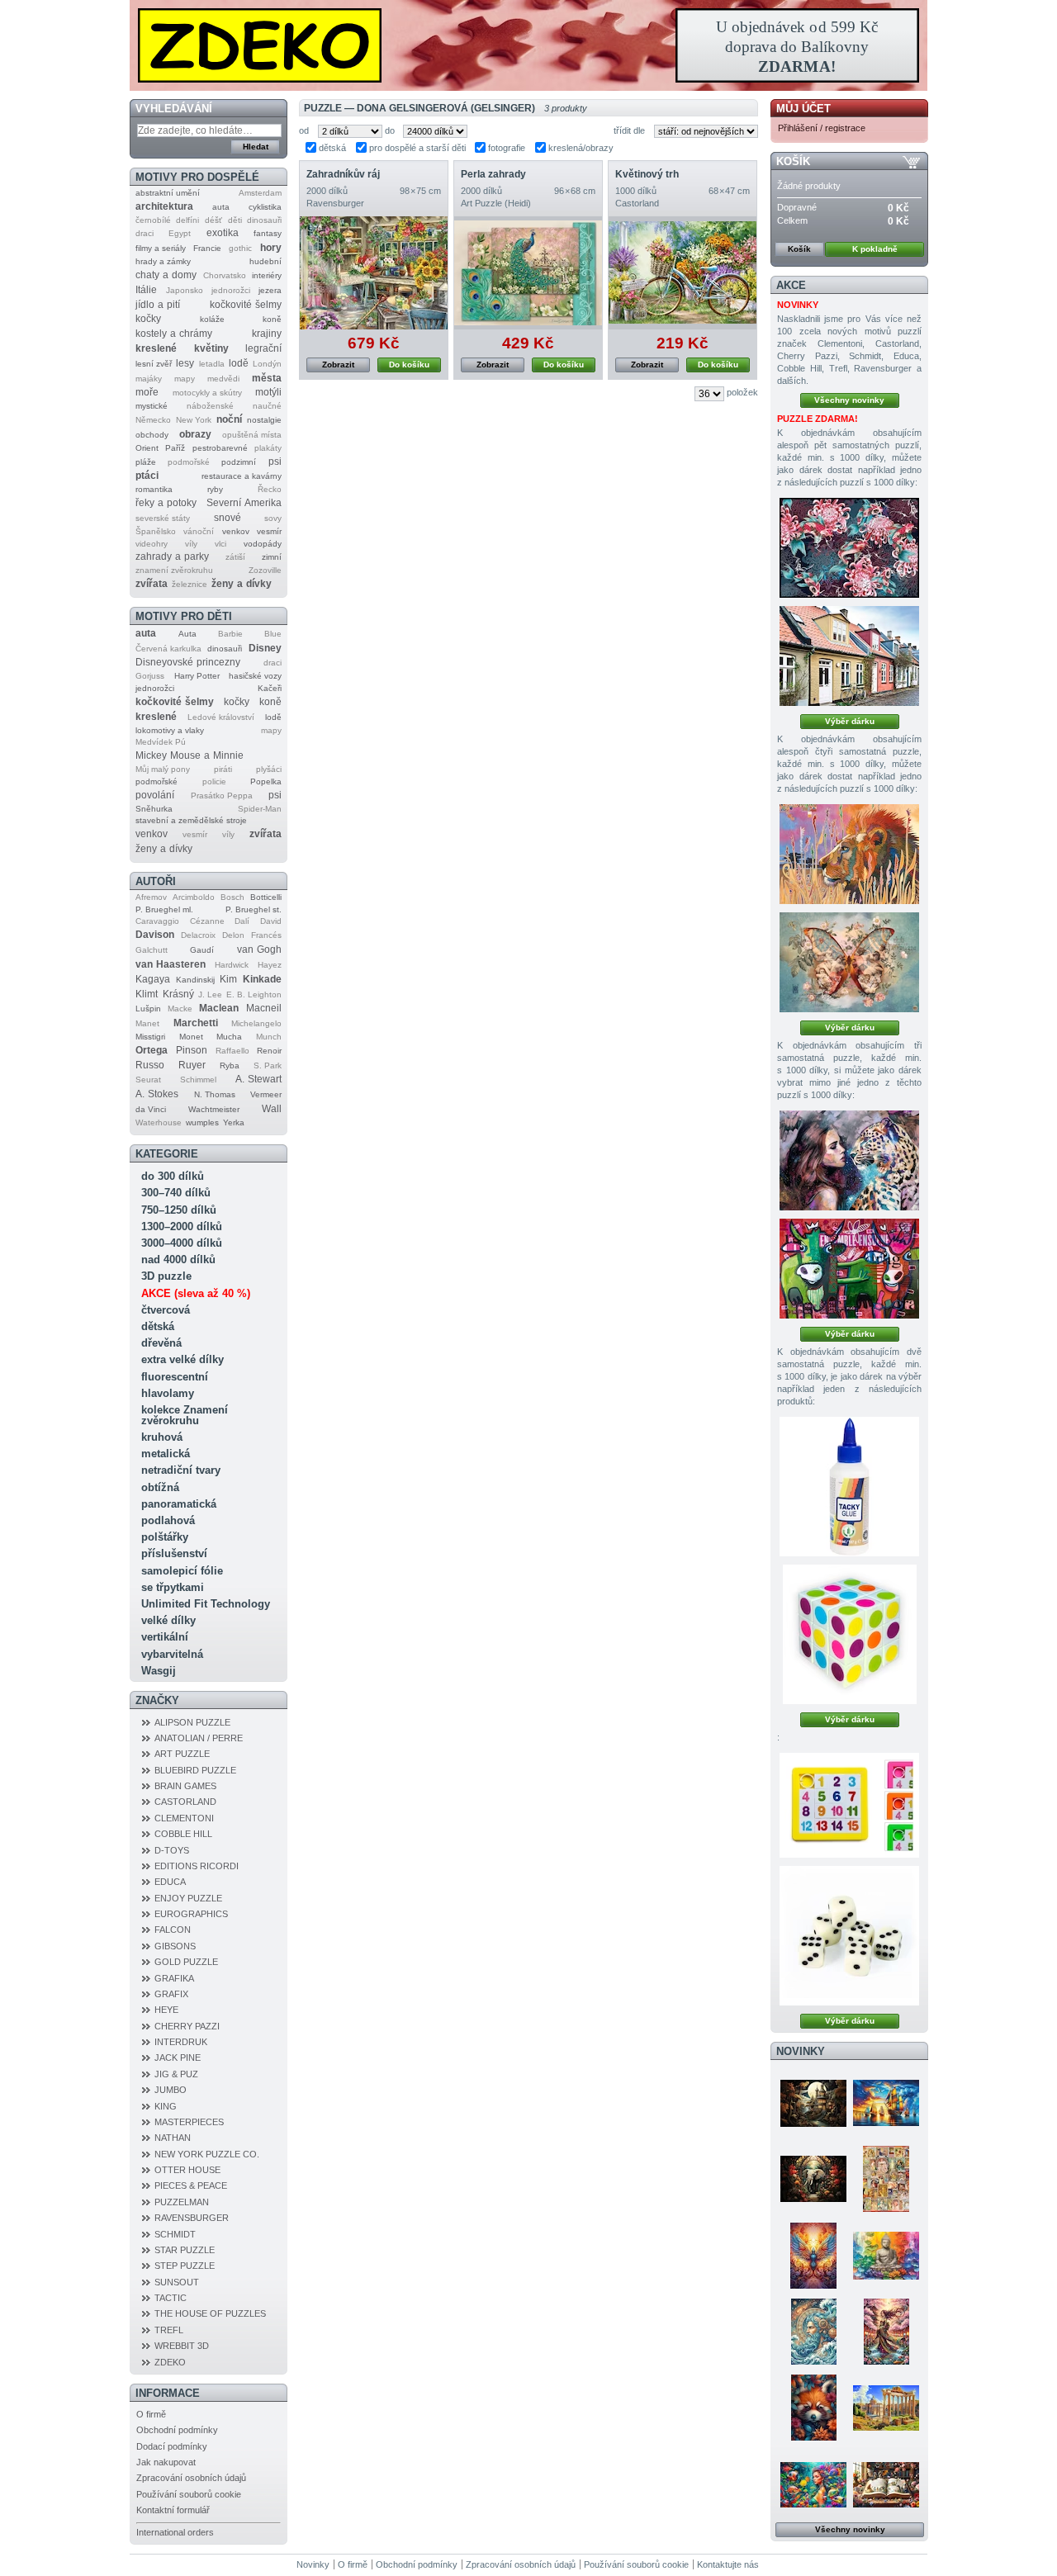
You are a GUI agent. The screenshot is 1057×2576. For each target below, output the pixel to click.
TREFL (169, 2330)
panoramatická (179, 1504)
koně (272, 319)
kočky (148, 319)
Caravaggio (157, 921)
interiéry (267, 275)
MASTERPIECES (189, 2122)
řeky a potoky (166, 503)
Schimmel (198, 1080)
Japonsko (185, 290)
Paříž (175, 448)
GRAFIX (171, 1994)
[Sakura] (886, 2332)
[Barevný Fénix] (813, 2256)
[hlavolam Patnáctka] (849, 1805)
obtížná (160, 1487)
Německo (153, 420)
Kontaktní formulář (173, 2510)
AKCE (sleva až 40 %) (196, 1293)
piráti (223, 769)
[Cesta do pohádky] (886, 2484)
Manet (147, 1023)
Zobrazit (338, 365)
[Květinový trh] (683, 273)
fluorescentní (175, 1377)
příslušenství (174, 1553)
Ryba (230, 1065)
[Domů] (528, 45)
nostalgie (264, 420)
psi (275, 462)
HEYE (166, 2010)
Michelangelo (256, 1023)
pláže (146, 462)
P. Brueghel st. (254, 909)
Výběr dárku (850, 721)
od (304, 130)
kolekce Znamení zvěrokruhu (185, 1415)
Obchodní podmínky (177, 2430)
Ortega (152, 1050)
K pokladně (875, 249)
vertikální (165, 1637)
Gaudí (202, 950)
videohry (152, 544)
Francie (207, 248)
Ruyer (192, 1065)
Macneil (264, 1008)
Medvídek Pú (161, 742)
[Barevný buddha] (886, 2256)
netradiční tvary (181, 1470)
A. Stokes (157, 1094)
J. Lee (210, 994)
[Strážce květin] (813, 2179)
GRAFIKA (174, 1978)
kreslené (156, 348)
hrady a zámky (163, 261)
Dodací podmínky (172, 2446)
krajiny (267, 334)
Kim (228, 979)
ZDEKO (170, 2362)
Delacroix (198, 935)
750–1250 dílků (179, 1210)
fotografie (507, 148)
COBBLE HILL (183, 1834)
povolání (155, 795)
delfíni (187, 220)
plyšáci (269, 769)
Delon (233, 935)
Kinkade (262, 979)
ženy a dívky (242, 584)
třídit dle (629, 130)
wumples (202, 1122)
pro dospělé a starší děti (417, 148)
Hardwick (232, 965)
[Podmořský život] (813, 2484)
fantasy (268, 233)
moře (147, 392)
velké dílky (168, 1620)
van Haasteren (171, 964)
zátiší (235, 557)
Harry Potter (197, 676)
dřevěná (161, 1343)
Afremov (151, 897)
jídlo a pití (158, 305)
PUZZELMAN (182, 2202)
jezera (270, 290)
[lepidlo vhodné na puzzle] (849, 1487)
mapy (185, 379)
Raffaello (232, 1051)
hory (271, 248)
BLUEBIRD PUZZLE (195, 1770)
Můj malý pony (163, 769)
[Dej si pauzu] (849, 854)
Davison (155, 935)
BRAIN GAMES (185, 1786)
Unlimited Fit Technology (206, 1604)
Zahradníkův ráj (343, 174)
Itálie (146, 290)
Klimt (147, 994)
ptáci (147, 476)
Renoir (269, 1051)
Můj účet (803, 109)
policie (214, 781)
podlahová (168, 1520)
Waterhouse (159, 1122)
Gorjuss (150, 676)
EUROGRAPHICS (191, 1914)
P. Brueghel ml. (164, 909)
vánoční (199, 531)
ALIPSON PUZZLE (192, 1722)
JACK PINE (178, 2057)
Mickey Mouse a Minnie (190, 755)
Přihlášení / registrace (822, 128)
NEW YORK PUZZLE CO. (207, 2154)
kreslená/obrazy (581, 148)
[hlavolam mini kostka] (850, 1634)
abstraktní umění (168, 193)
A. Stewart (258, 1079)
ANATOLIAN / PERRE (199, 1738)
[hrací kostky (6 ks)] (849, 1936)
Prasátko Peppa (222, 796)
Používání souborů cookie (189, 2494)
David (271, 921)
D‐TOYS (172, 1850)
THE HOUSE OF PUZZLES (210, 2313)
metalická (166, 1454)
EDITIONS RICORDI (197, 1866)
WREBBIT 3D (182, 2346)
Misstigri (150, 1037)
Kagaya (153, 979)
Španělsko (156, 531)
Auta (187, 634)
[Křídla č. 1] (849, 962)
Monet (191, 1037)
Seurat (148, 1080)
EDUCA (170, 1882)
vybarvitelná (172, 1654)
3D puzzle (166, 1276)
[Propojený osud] (849, 1160)
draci (145, 233)
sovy (273, 518)
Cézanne (207, 921)
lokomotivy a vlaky (170, 730)
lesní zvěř (154, 364)
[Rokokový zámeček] (813, 2103)
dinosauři (264, 220)
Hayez (270, 965)
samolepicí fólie (182, 1571)
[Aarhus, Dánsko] (849, 656)
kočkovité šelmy (246, 305)
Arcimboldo (194, 897)
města (267, 378)
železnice (190, 584)
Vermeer (266, 1094)
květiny (211, 348)
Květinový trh (647, 174)
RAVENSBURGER (192, 2218)
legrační (263, 348)
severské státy (163, 518)
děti (235, 220)
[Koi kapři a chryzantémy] (849, 548)
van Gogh (259, 949)
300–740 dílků (176, 1193)
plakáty (268, 448)
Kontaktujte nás (728, 2564)
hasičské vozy (255, 676)
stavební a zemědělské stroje (191, 820)
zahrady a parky (172, 556)
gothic (240, 248)
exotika (223, 233)
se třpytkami (173, 1587)
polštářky (165, 1537)
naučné (267, 406)
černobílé (153, 220)
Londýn (267, 364)
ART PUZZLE (182, 1754)
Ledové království (221, 717)
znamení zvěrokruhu (174, 570)
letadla (212, 364)
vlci (220, 544)
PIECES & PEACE (191, 2185)
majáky (149, 379)
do (390, 130)
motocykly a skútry (207, 393)
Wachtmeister (214, 1109)
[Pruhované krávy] (849, 1269)
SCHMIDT (175, 2234)
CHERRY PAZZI (187, 2026)
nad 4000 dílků (178, 1260)
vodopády (263, 544)
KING (166, 2106)
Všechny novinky (849, 400)
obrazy (195, 434)
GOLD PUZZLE (186, 1962)
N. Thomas (215, 1094)
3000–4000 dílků (182, 1243)
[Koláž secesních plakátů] (886, 2179)
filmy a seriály (161, 248)
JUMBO (171, 2090)
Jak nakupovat (166, 2462)
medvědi (223, 379)
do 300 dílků (173, 1176)
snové (228, 518)
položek (742, 392)
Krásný (178, 994)
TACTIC (171, 2298)
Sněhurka (154, 809)
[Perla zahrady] (528, 273)
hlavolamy (168, 1393)
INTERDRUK (181, 2042)
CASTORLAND (185, 1802)
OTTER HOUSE (187, 2170)
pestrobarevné (220, 448)
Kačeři (270, 688)
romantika (154, 489)
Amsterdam (260, 193)
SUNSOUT (177, 2282)
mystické (152, 406)
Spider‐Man (260, 809)
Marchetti (196, 1023)
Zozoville (265, 570)
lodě (239, 363)
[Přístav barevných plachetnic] (886, 2103)
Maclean (219, 1008)
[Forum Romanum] (886, 2408)
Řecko (270, 489)
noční (229, 419)
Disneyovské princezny (188, 662)
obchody (152, 435)
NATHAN (173, 2138)
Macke (180, 1009)
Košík (793, 161)
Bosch (232, 897)
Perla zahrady (493, 174)
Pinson (192, 1050)
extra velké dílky (182, 1359)
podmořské (189, 462)
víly (191, 544)
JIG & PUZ (176, 2074)
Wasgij (159, 1671)
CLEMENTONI (184, 1818)
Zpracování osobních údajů (191, 2478)
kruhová (162, 1437)
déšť (213, 220)
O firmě (151, 2414)
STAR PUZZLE (185, 2250)
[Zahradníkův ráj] (374, 273)
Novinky (801, 2051)
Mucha (229, 1037)
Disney (265, 648)
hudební (265, 261)
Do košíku (409, 365)
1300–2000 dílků (182, 1226)
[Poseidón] (813, 2332)
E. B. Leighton (254, 994)
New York (194, 420)
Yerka (234, 1122)
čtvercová (166, 1310)
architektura (164, 206)
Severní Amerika (244, 503)
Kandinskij (195, 980)
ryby (215, 489)
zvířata (152, 584)
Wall (272, 1109)
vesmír (269, 531)
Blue (273, 634)
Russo (150, 1065)
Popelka (266, 781)
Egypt (180, 233)
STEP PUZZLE (185, 2266)
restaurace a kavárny (242, 476)
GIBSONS (175, 1946)
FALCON (173, 1930)
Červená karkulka (168, 649)
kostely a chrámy (174, 334)
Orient (147, 448)
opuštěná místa (252, 435)
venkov (236, 531)
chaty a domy (166, 275)
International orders (175, 2532)
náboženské (210, 406)
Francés (266, 935)
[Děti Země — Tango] (813, 2408)
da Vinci (151, 1109)
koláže (212, 319)
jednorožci (231, 290)
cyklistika (265, 207)
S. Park (268, 1065)
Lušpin (148, 1009)
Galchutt (152, 950)
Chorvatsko (225, 275)
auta (221, 207)
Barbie (230, 634)
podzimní (239, 462)
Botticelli (266, 897)
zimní (272, 557)
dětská (158, 1326)
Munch (269, 1037)
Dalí (242, 921)
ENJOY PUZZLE (188, 1898)
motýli (268, 392)
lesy (185, 363)
